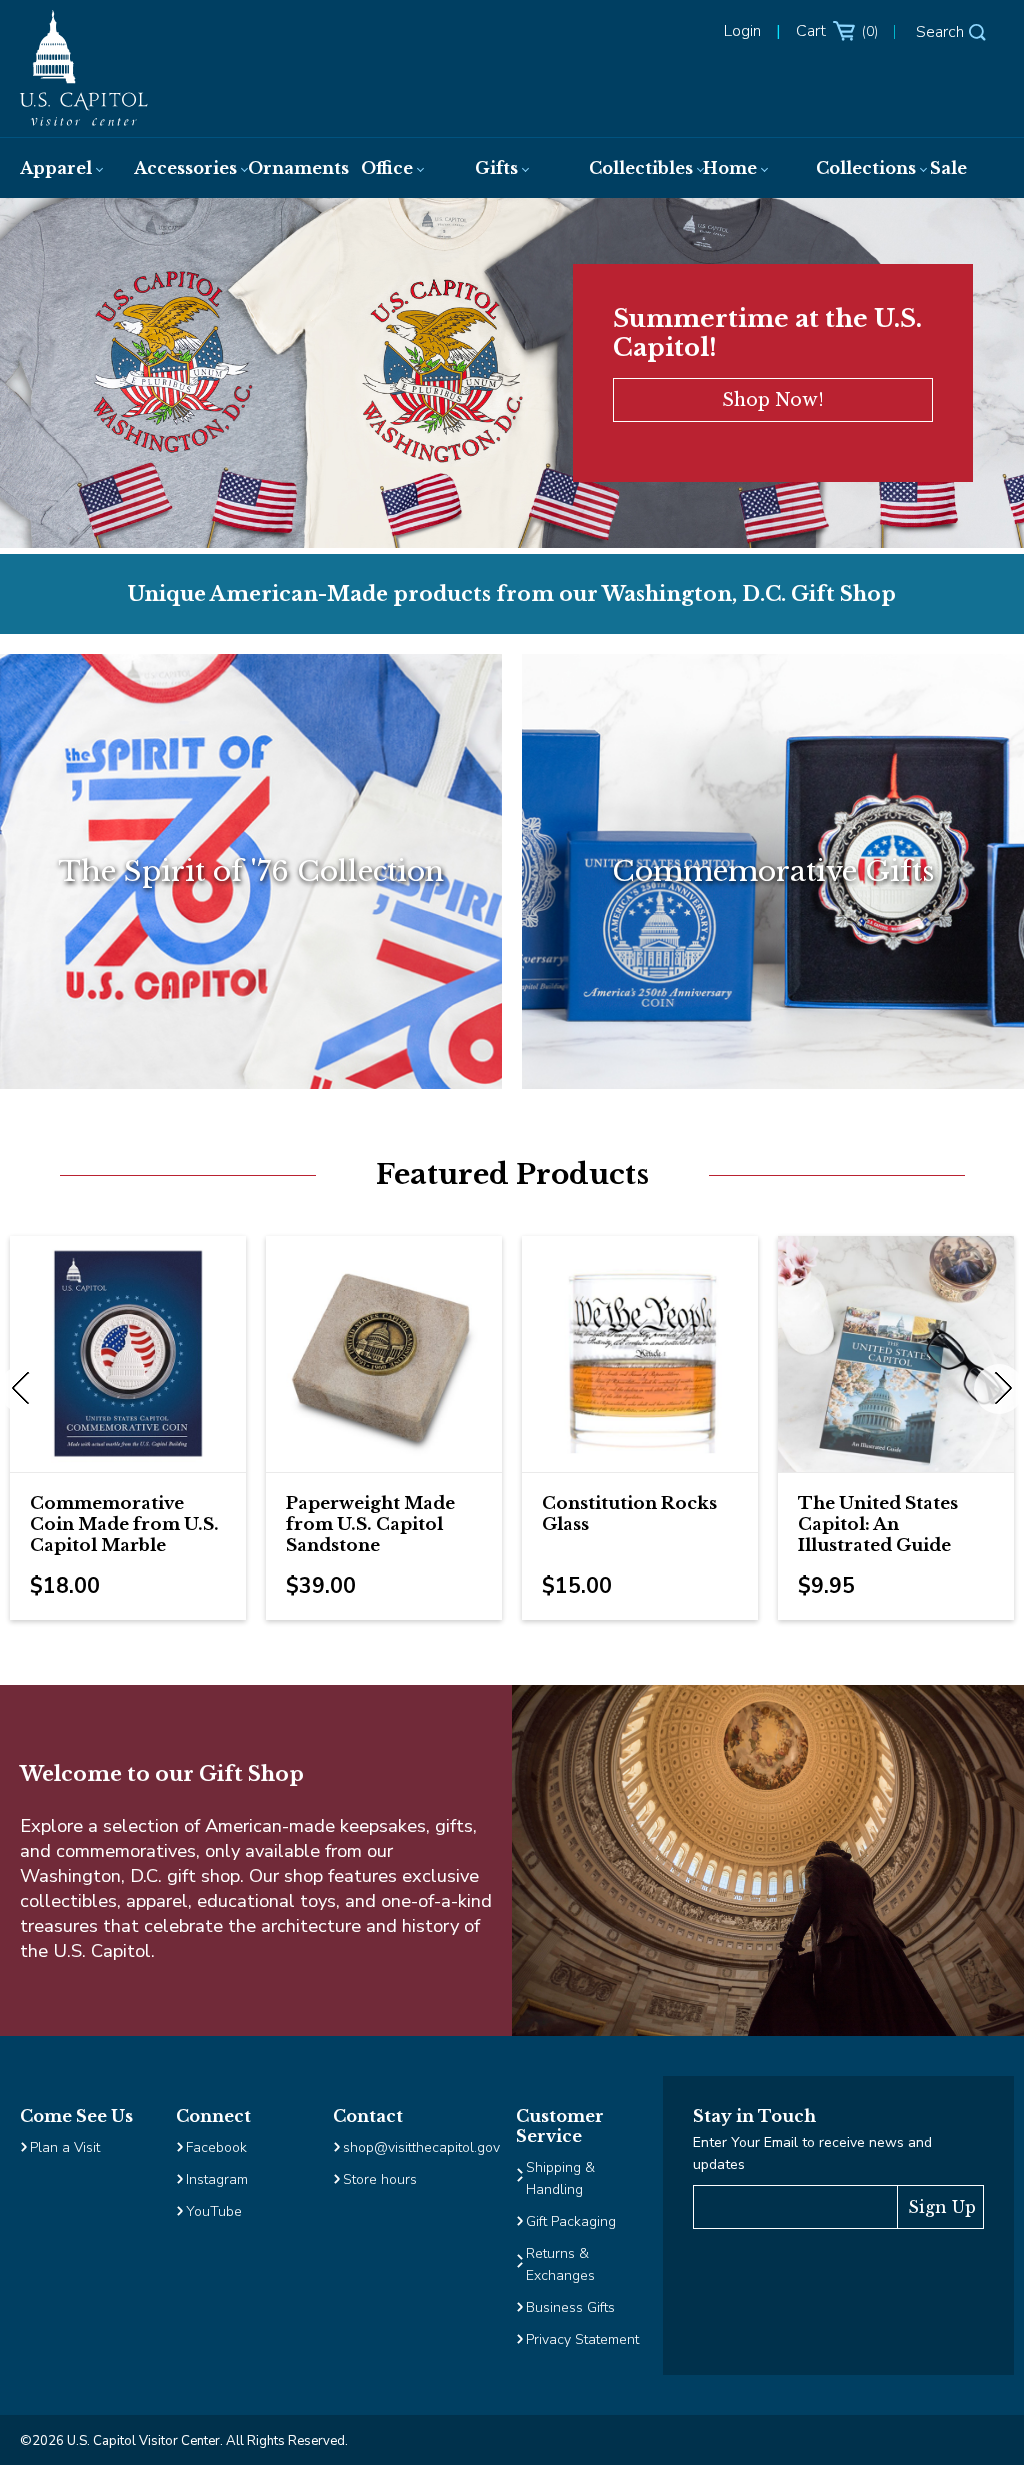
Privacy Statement (584, 2339)
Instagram (217, 2179)
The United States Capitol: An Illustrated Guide (878, 1524)
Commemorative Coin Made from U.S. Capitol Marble (124, 1524)
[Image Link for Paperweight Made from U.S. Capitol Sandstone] (384, 1354)
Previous (25, 1389)
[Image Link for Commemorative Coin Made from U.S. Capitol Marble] (128, 1354)
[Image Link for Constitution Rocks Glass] (640, 1354)
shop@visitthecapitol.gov (421, 2147)
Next (999, 1389)
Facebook (216, 2147)
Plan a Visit (65, 2147)
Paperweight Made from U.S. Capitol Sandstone (370, 1524)
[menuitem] (57, 168)
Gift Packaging (571, 2221)
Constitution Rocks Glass (629, 1514)
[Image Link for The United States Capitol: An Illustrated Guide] (896, 1354)
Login (742, 31)
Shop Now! (773, 400)
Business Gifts (570, 2307)
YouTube (214, 2211)
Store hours (380, 2179)
